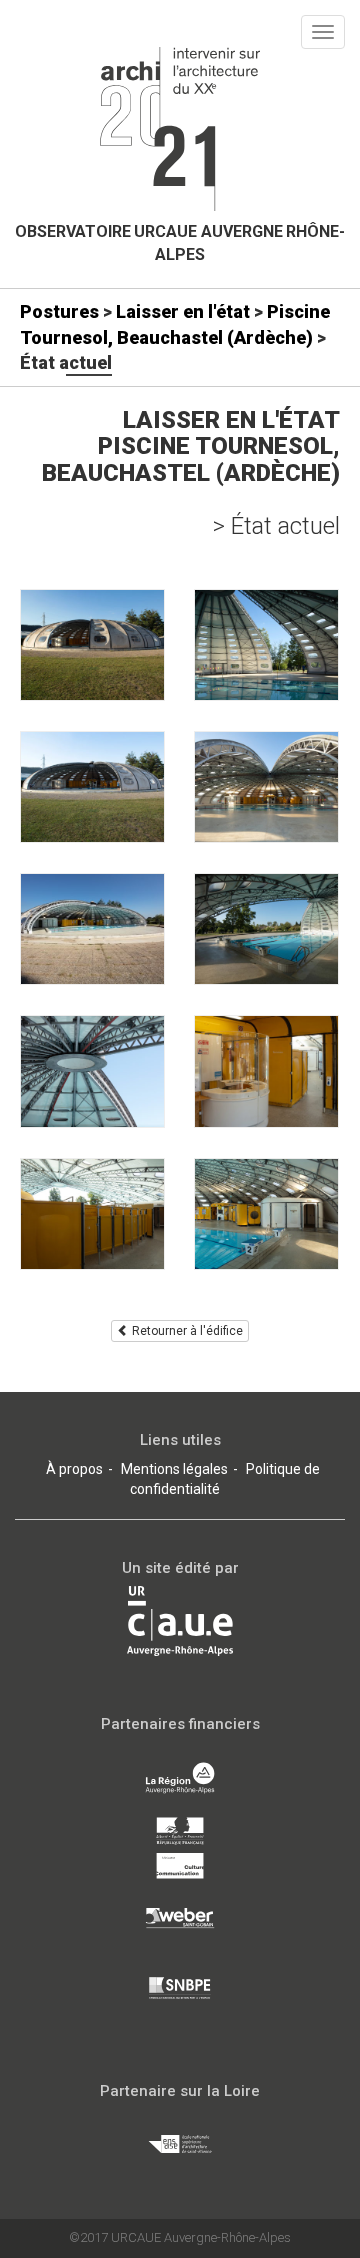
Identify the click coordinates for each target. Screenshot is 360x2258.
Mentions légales (174, 1469)
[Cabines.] (92, 1214)
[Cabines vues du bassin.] (266, 1214)
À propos (74, 1469)
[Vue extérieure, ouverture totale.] (92, 929)
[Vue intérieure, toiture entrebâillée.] (266, 645)
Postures (59, 311)
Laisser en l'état (183, 311)
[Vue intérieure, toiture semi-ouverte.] (266, 787)
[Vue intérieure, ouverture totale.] (266, 929)
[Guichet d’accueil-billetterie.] (266, 1071)
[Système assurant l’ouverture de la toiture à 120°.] (92, 1071)
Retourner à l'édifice (186, 1331)
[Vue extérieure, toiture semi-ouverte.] (92, 787)
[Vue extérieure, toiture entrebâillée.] (92, 645)
